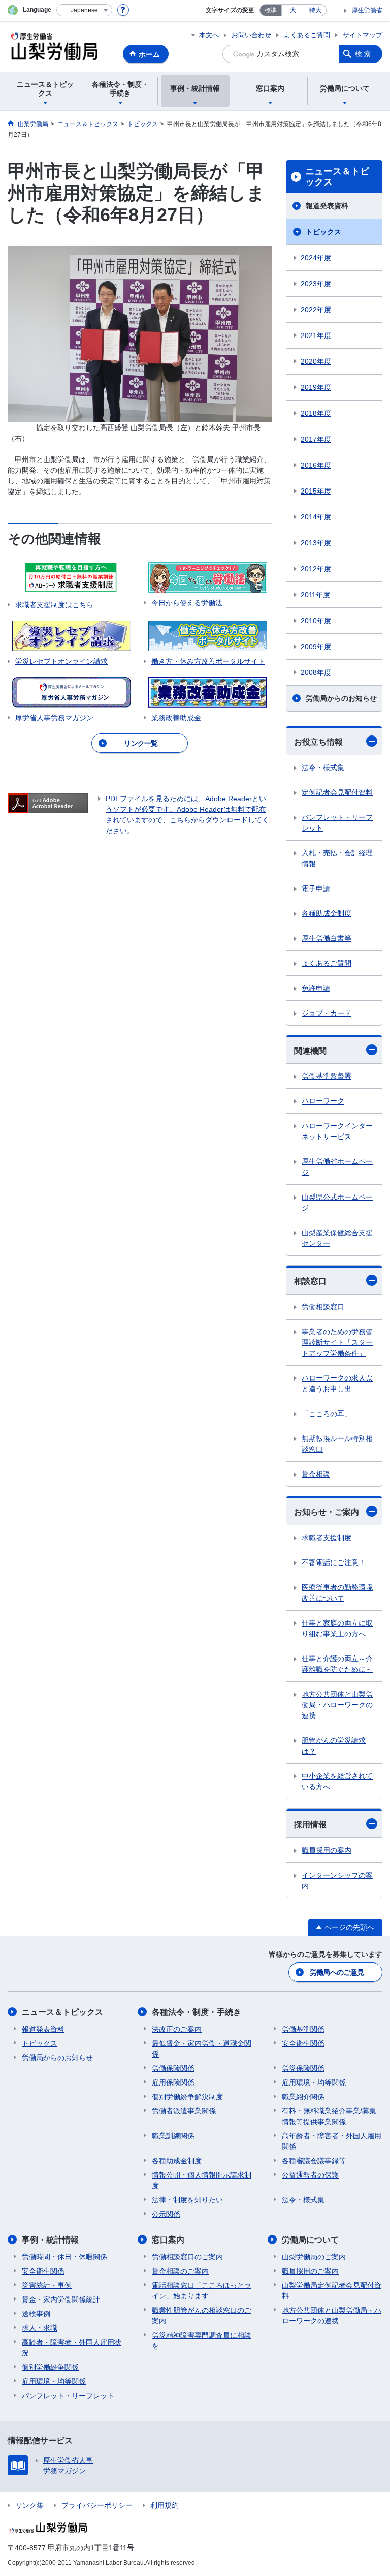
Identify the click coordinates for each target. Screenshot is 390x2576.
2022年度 (316, 310)
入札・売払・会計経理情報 (337, 858)
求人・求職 (40, 2328)
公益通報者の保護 (310, 2175)
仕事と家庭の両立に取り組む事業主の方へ (337, 1628)
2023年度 (316, 284)
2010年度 (316, 621)
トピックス (323, 232)
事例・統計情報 (50, 2240)
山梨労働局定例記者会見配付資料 (332, 2291)
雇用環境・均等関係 (314, 2082)
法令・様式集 (323, 768)
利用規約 (165, 2505)
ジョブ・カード (327, 1013)
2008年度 (316, 672)
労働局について (310, 2240)
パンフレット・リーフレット (337, 823)
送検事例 (36, 2314)
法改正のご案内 (177, 2029)
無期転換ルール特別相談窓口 (337, 1444)
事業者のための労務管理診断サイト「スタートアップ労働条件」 (337, 1342)
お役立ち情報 (318, 742)
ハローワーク (323, 1101)
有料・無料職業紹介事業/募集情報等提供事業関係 (329, 2116)
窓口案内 (168, 2240)
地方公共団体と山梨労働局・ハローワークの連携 (337, 1705)
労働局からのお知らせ (341, 698)
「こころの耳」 (327, 1414)
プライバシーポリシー (97, 2505)
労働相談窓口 (323, 1307)
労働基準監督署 (327, 1076)
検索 (364, 54)
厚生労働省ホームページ (337, 1167)
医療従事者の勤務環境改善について (337, 1593)
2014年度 (316, 517)
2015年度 (316, 491)
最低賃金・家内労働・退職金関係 (202, 2049)
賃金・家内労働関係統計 (61, 2299)
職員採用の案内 (327, 1850)
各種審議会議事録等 (314, 2161)
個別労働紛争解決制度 (187, 2097)
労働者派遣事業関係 (184, 2111)
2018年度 (316, 413)
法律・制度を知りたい (187, 2200)
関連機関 (310, 1051)
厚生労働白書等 (327, 938)
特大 (315, 10)
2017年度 (316, 439)
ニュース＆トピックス (337, 177)
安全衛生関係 (303, 2043)
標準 (271, 10)
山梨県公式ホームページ (337, 1202)
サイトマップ (363, 35)
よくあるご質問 (307, 35)
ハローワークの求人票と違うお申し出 (337, 1383)
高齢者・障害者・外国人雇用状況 (72, 2348)
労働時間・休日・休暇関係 (64, 2257)
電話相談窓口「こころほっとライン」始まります (202, 2291)
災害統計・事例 (47, 2285)
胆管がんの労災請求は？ (334, 1746)
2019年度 (316, 387)
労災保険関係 (303, 2068)
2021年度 (316, 335)
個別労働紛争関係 (50, 2367)
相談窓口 (310, 1281)
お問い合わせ (251, 35)
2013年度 (316, 543)
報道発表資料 (327, 206)
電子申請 (316, 888)
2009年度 (316, 647)
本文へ (209, 35)
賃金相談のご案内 (180, 2271)
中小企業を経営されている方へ (337, 1781)
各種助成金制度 (327, 913)
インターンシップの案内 (337, 1880)
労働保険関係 (173, 2068)
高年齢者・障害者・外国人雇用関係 (332, 2141)
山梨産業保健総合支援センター (337, 1238)
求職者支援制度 (327, 1538)
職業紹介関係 (303, 2097)
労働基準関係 (303, 2029)
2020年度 (316, 361)
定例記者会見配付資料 (337, 792)
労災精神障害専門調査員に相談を (202, 2340)
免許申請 (316, 988)
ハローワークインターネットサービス (337, 1131)
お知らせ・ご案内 (327, 1512)
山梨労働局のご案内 (314, 2257)
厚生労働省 (367, 10)
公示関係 (166, 2214)
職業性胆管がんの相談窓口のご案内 (202, 2316)
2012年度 (316, 569)
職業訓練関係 (173, 2136)
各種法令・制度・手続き (197, 2012)
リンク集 (29, 2505)
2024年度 (316, 258)
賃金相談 (316, 1474)
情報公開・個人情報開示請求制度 (202, 2180)
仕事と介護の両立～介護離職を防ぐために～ (337, 1664)
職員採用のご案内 (310, 2271)
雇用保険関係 (173, 2082)
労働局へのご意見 (337, 1972)
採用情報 (310, 1824)
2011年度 (315, 595)
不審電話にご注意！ (334, 1562)
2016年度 (316, 465)
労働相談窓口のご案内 (187, 2257)
